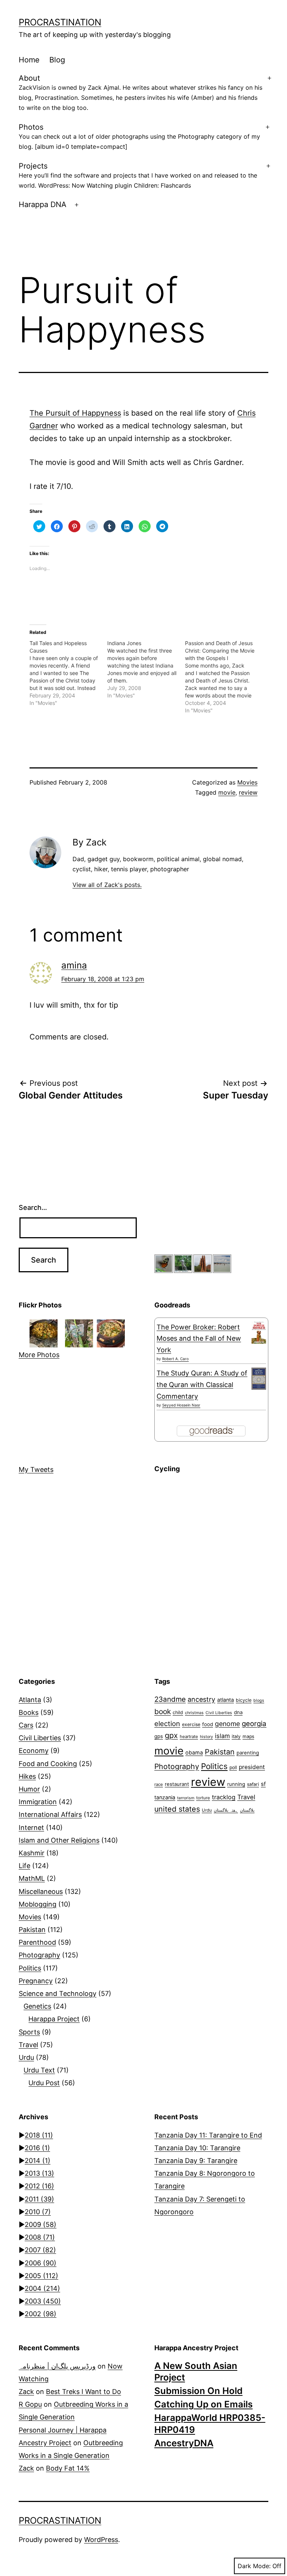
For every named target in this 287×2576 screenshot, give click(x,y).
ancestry (201, 1699)
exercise (191, 1724)
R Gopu (30, 2404)
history (206, 1737)
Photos (139, 136)
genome (227, 1724)
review (248, 792)
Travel (28, 2045)
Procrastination (60, 22)
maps (248, 1736)
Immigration (38, 1802)
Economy (34, 1751)
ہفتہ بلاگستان (226, 1810)
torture (203, 1798)
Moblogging (38, 1904)
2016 (37, 2148)
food (208, 1724)
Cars (26, 1725)
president (252, 1767)
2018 (39, 2135)
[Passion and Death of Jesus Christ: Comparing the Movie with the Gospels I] (224, 677)
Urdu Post (44, 2083)
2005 (41, 2276)
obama (194, 1752)
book (163, 1711)
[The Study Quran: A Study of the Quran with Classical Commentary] (259, 1379)
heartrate (189, 1737)
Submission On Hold (198, 2391)
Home (29, 60)
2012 (39, 2186)
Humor (29, 1789)
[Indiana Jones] (146, 669)
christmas (194, 1713)
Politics (30, 1968)
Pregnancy (36, 1981)
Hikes (27, 1776)
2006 (41, 2263)
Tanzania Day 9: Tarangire (196, 2161)
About (141, 93)
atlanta (226, 1700)
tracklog (224, 1797)
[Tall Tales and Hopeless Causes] (68, 673)
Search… (33, 1207)
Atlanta (30, 1700)
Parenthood (37, 1942)
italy (236, 1736)
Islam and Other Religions (59, 1840)
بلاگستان (247, 1810)
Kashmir (32, 1853)
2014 (38, 2161)
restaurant (177, 1784)
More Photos (39, 1355)
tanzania (165, 1797)
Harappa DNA (43, 204)
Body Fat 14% (68, 2468)
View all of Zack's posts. (107, 885)
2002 (41, 2314)
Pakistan (32, 1930)
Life (24, 1866)
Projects (138, 175)
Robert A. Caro (175, 1359)
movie (227, 792)
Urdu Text (39, 2070)
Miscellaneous (41, 1891)
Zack (26, 2392)
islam (222, 1736)
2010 (38, 2212)
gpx (171, 1735)
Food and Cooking (48, 1764)
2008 (40, 2237)
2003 (43, 2301)
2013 (39, 2173)
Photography (39, 1955)
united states (177, 1809)
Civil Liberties (40, 1738)
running (236, 1784)
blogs (259, 1700)
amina (74, 965)
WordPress (101, 2540)
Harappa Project (54, 2019)
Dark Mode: (254, 2566)
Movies (247, 782)
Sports (29, 2032)
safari (253, 1784)
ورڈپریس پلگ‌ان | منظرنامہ (57, 2366)
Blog (57, 60)
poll (233, 1767)
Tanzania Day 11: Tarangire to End (208, 2135)
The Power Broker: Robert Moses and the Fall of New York (199, 1338)
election (167, 1723)
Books (29, 1712)
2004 (42, 2288)
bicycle (244, 1700)
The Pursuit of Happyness (75, 413)
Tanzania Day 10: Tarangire (197, 2148)
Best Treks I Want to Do (84, 2392)
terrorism (186, 1798)
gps (159, 1736)
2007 (40, 2250)
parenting (248, 1753)
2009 (41, 2224)
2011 (39, 2199)
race (159, 1784)
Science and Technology (58, 1993)
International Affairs (50, 1814)
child (178, 1712)
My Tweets (36, 1469)
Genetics (37, 2006)
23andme (170, 1699)
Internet (31, 1828)
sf (263, 1784)
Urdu (26, 2057)
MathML (32, 1878)
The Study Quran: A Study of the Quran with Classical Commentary (202, 1384)
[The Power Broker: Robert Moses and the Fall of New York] (259, 1333)
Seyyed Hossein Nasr (181, 1405)
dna (238, 1712)
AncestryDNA (184, 2443)
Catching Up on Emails (203, 2404)
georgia (254, 1723)
